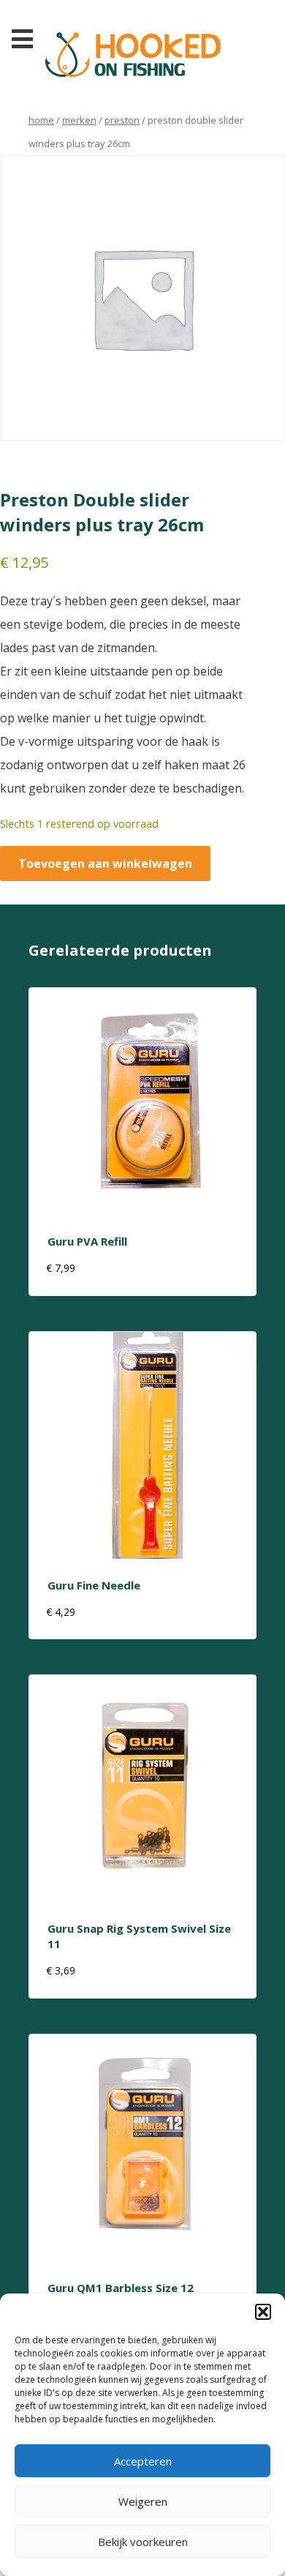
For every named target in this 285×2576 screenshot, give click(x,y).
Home (41, 120)
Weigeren (143, 2501)
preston (122, 120)
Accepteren (143, 2461)
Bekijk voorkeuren (143, 2542)
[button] (263, 2312)
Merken (79, 120)
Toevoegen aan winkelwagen (105, 864)
